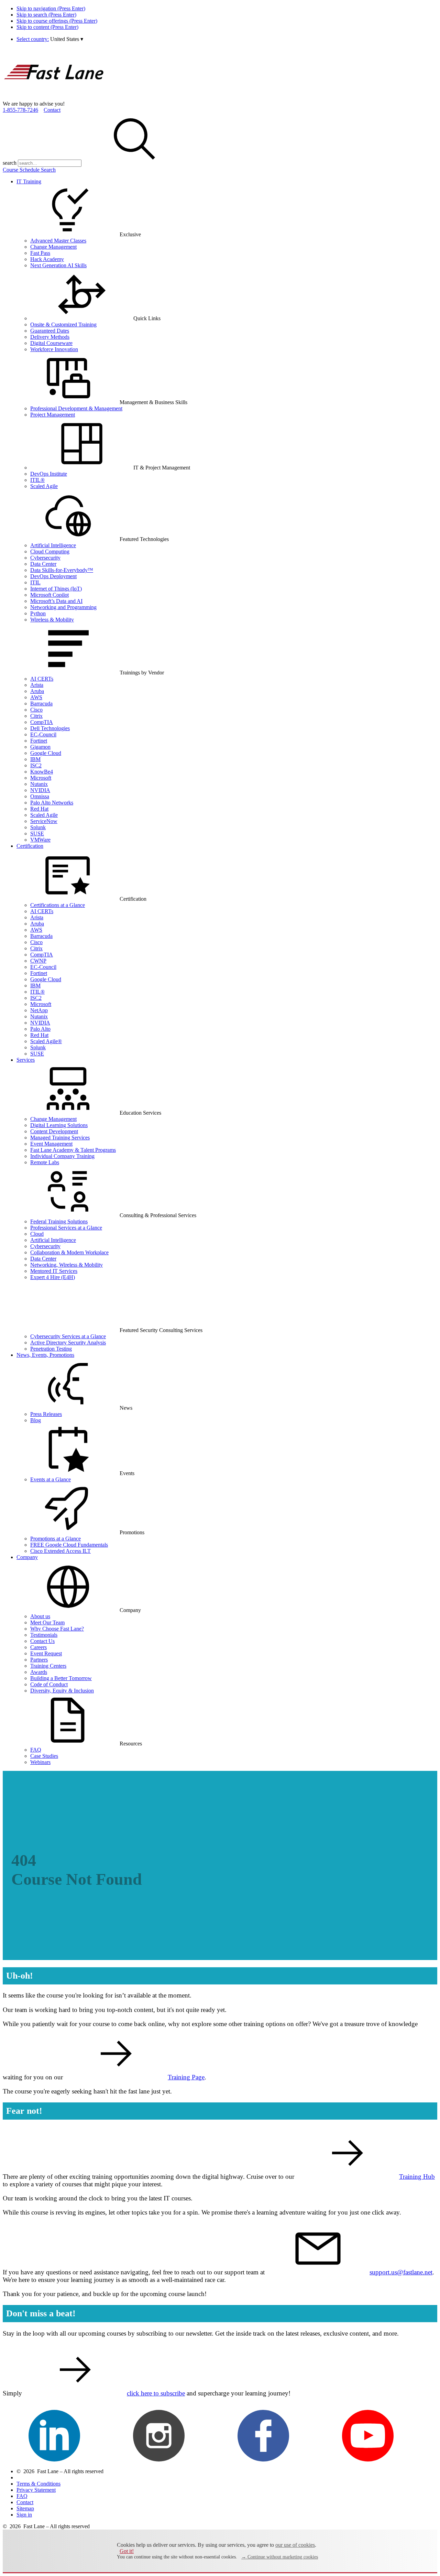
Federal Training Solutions (59, 1221)
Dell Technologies (50, 728)
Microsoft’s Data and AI (56, 601)
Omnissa (40, 796)
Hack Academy (47, 259)
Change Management (53, 247)
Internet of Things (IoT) (56, 589)
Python (38, 613)
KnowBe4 (42, 772)
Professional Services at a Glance (66, 1228)
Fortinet (39, 741)
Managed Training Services (60, 1138)
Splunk (38, 827)
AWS (36, 697)
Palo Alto (40, 1029)
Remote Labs (45, 1162)
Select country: (33, 39)
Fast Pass (40, 253)
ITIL (35, 582)
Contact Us (42, 1641)
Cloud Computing (50, 551)
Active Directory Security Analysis (68, 1343)
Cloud (37, 1234)
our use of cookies (295, 2545)
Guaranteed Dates (50, 331)
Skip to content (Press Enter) (47, 27)
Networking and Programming (63, 607)
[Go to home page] (54, 98)
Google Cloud (46, 753)
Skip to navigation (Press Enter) (51, 8)
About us (40, 1616)
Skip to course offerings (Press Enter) (57, 21)
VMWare (40, 840)
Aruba (37, 691)
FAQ (36, 1750)
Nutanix (39, 784)
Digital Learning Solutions (59, 1125)
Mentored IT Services (54, 1271)
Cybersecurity (45, 558)
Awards (39, 1672)
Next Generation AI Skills (58, 265)
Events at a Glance (51, 1479)
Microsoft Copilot (49, 595)
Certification (30, 846)
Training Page (186, 2077)
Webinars (40, 1762)
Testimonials (44, 1635)
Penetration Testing (51, 1349)
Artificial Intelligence (53, 545)
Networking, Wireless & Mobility (67, 1265)
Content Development (54, 1131)
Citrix (36, 716)
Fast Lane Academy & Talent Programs (73, 1150)
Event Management (51, 1144)
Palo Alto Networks (52, 803)
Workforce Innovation (54, 349)
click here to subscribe (156, 2393)
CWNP (38, 961)
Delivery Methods (50, 337)
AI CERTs (42, 679)
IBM (35, 759)
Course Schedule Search (29, 170)
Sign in (24, 2515)
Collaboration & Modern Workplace (69, 1252)
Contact (52, 110)
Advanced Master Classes (58, 241)
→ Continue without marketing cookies (280, 2557)
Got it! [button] (127, 2551)
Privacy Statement (36, 2490)
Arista (37, 685)
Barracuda (41, 703)
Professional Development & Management (76, 408)
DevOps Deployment (53, 576)
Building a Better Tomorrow (61, 1678)
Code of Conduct (49, 1684)
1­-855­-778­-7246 (20, 110)
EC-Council (43, 734)
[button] (67, 39)
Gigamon (40, 747)
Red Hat (39, 809)
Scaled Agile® (46, 1041)
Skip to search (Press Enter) (46, 15)
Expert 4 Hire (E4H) (53, 1277)
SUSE (37, 834)
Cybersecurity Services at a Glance (68, 1336)
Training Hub (417, 2177)
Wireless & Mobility (52, 620)
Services (26, 1060)
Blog (36, 1420)
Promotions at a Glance (56, 1539)
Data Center (43, 564)
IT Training (29, 181)
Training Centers (48, 1666)
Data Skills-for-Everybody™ (62, 570)
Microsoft (41, 778)
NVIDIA (40, 790)
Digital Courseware (51, 343)
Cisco (36, 710)
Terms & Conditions (38, 2484)
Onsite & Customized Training (63, 324)
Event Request (46, 1653)
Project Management (53, 415)
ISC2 (36, 765)
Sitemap (25, 2508)
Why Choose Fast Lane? (57, 1629)
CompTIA (42, 722)
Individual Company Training (62, 1156)
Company (27, 1557)
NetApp (39, 1010)
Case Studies (44, 1756)
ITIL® (37, 480)
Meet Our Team (47, 1622)
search (10, 163)
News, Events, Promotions (45, 1355)
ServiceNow (44, 821)
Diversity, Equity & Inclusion (62, 1691)
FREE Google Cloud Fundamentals (69, 1545)
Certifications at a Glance (58, 905)
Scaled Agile (44, 486)
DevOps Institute (49, 474)
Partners (39, 1660)
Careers (38, 1647)
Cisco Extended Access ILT (60, 1551)
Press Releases (46, 1414)
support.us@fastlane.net (401, 2272)
